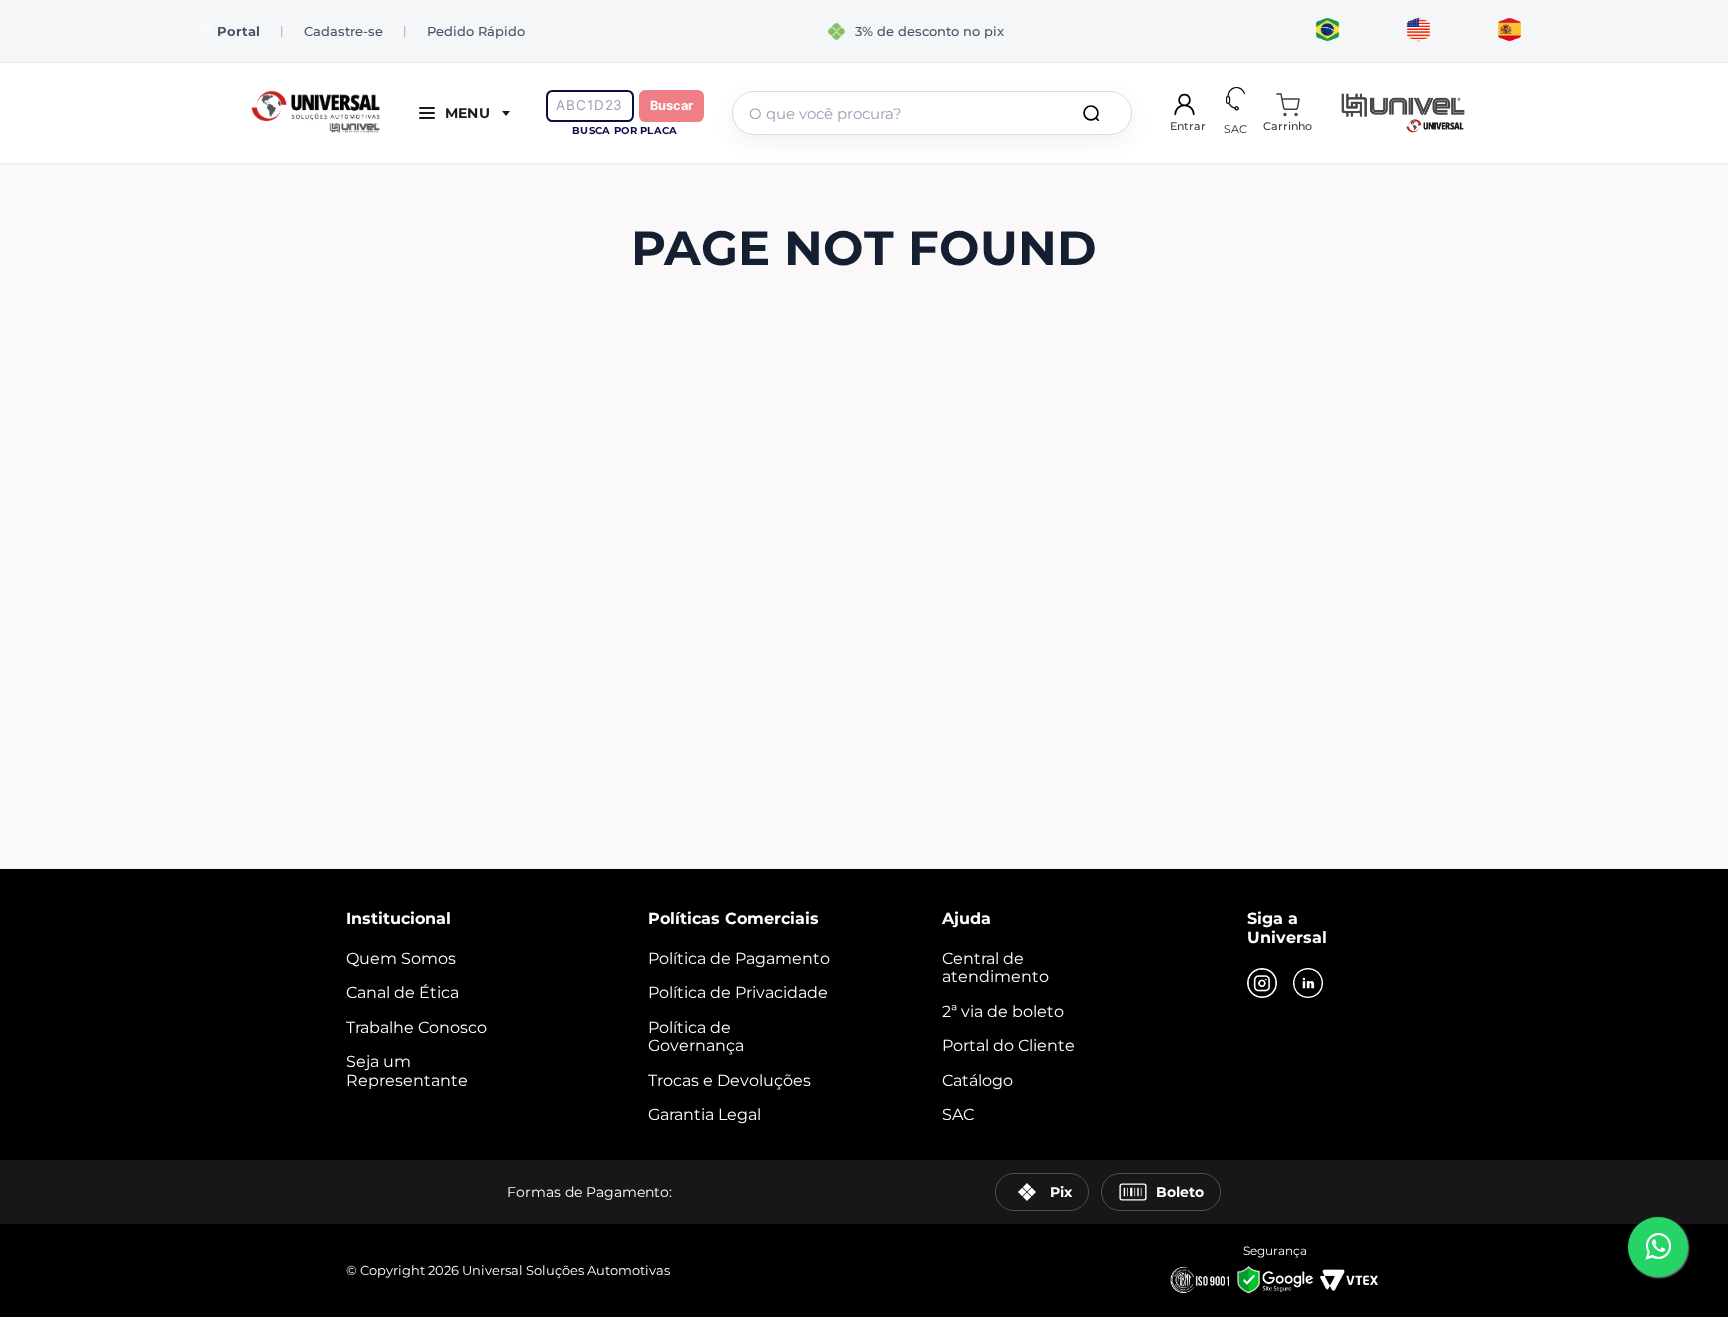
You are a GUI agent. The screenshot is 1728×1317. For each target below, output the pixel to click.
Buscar (671, 105)
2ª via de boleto (1003, 1011)
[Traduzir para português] (1327, 31)
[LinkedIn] (1308, 985)
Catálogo (977, 1080)
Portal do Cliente (1008, 1045)
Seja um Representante (407, 1070)
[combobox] (932, 113)
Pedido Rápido (476, 31)
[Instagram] (1262, 985)
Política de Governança (696, 1036)
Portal (238, 31)
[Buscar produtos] (1095, 113)
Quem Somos (401, 958)
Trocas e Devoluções (729, 1080)
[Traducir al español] (1509, 31)
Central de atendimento (995, 967)
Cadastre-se (343, 31)
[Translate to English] (1418, 31)
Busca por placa (624, 130)
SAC (958, 1114)
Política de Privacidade (738, 992)
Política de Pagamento (739, 958)
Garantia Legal (704, 1114)
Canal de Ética (402, 992)
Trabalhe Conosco (416, 1027)
